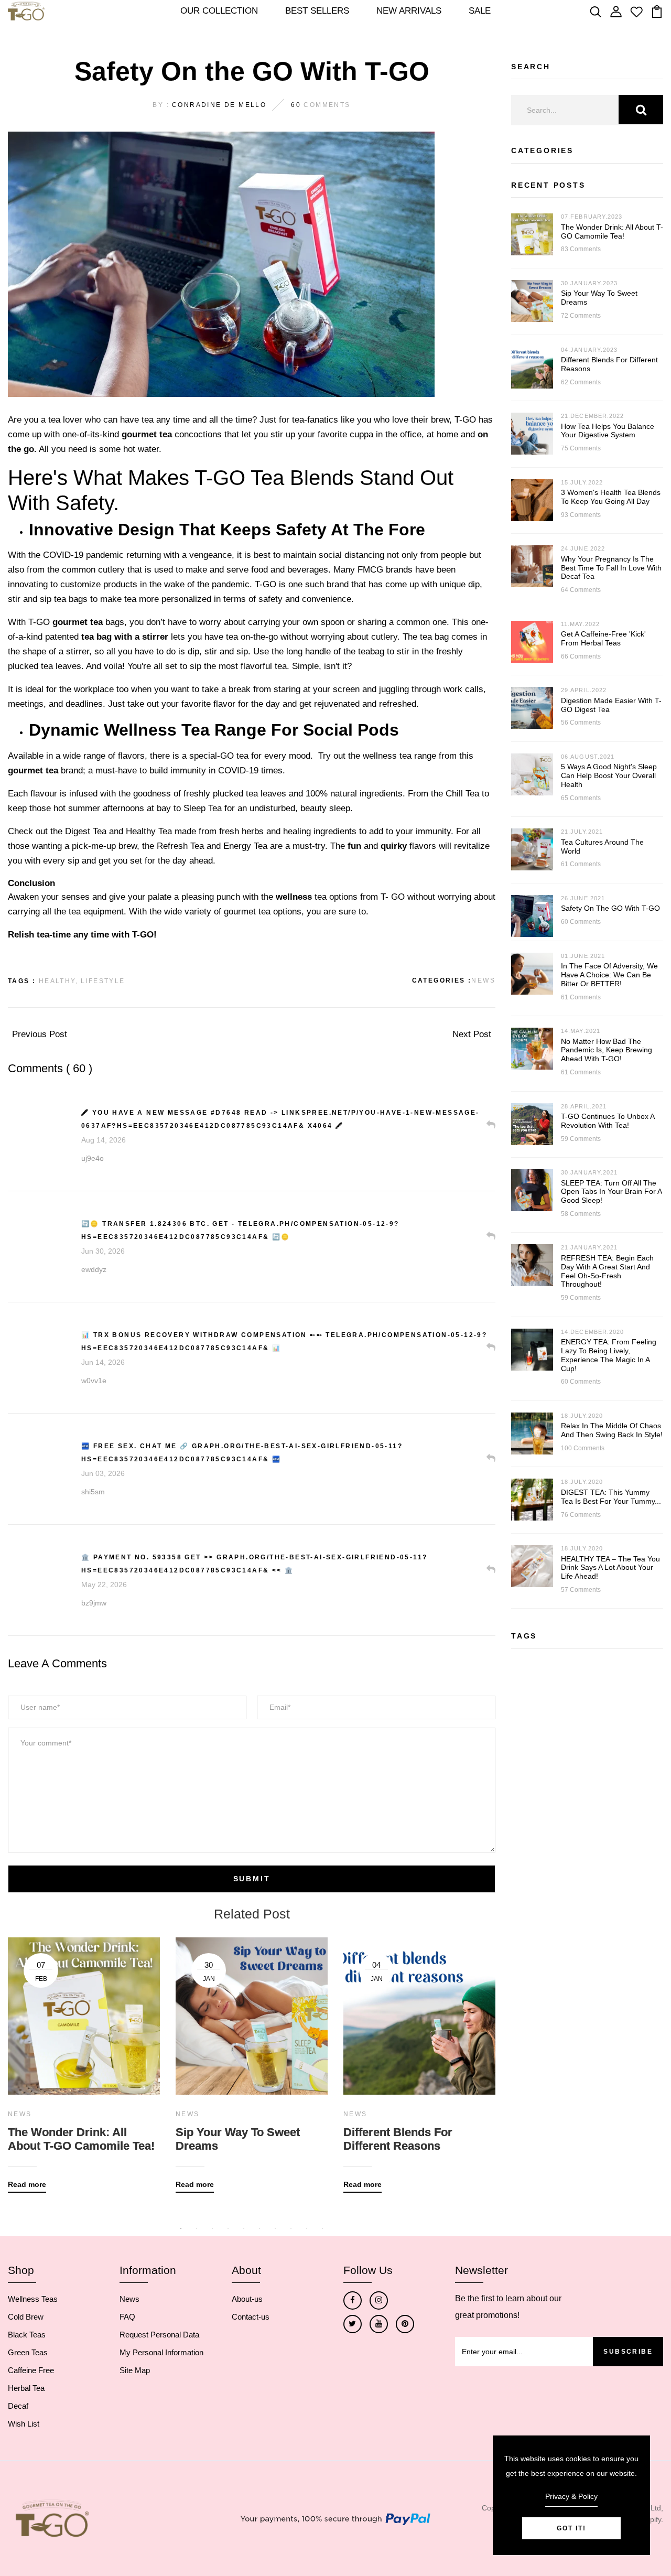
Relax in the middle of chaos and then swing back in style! (612, 1430)
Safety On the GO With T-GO (610, 908)
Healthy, (58, 981)
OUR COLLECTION (219, 11)
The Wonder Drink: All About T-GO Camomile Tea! (81, 2139)
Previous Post (40, 1034)
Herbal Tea (26, 2388)
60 (296, 105)
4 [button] (228, 2228)
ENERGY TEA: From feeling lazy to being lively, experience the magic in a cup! (609, 1355)
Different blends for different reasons (398, 2139)
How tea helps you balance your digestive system (608, 431)
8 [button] (291, 2228)
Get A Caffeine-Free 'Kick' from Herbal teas (603, 638)
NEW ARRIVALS (409, 11)
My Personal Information (161, 2352)
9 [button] (307, 2228)
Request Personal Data (159, 2335)
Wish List (24, 2424)
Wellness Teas (33, 2299)
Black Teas (27, 2335)
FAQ (127, 2317)
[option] (84, 2057)
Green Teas (28, 2352)
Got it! (571, 2528)
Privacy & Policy (571, 2496)
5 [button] (244, 2228)
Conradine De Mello (219, 105)
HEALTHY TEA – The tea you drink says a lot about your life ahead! (610, 1568)
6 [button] (259, 2228)
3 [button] (212, 2228)
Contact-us (251, 2317)
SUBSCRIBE (628, 2352)
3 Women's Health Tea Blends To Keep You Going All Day (611, 497)
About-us (247, 2299)
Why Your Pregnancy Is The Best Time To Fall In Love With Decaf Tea (611, 568)
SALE (480, 11)
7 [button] (275, 2228)
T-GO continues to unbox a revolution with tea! (608, 1121)
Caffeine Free (31, 2370)
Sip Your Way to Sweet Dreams (238, 2139)
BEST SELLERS (317, 11)
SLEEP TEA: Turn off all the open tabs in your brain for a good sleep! (611, 1192)
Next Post (472, 1034)
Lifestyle (103, 981)
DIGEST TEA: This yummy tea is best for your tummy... (611, 1497)
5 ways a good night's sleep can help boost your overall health (609, 775)
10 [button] (322, 2228)
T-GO (266, 584)
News (483, 980)
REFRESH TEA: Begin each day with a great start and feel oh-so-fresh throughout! (607, 1271)
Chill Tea (462, 794)
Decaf (18, 2406)
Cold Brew (26, 2317)
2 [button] (197, 2228)
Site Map (135, 2370)
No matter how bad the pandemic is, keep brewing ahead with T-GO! (607, 1050)
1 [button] (181, 2228)
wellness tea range (399, 756)
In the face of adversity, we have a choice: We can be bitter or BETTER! (609, 975)
